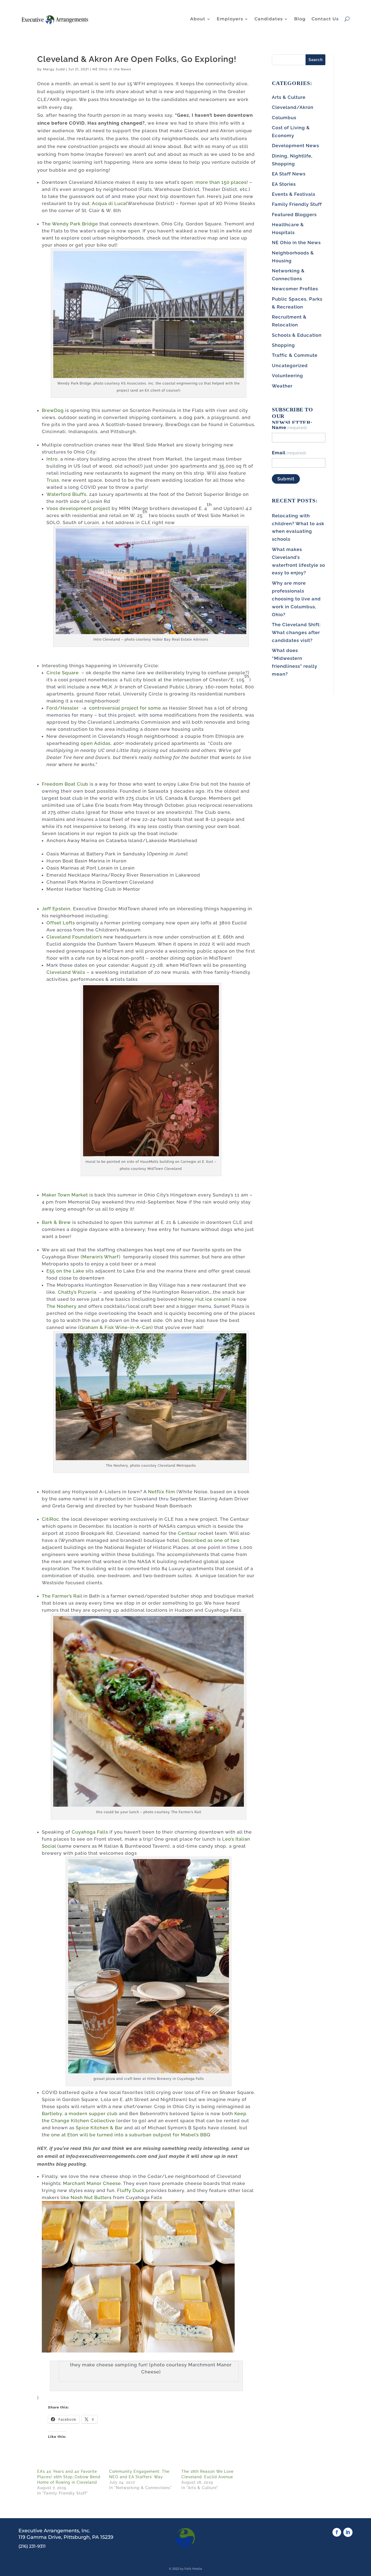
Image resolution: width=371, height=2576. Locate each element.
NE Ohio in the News (112, 69)
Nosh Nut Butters (91, 2197)
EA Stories (284, 184)
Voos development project (78, 508)
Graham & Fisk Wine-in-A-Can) (116, 1327)
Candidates (269, 19)
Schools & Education (297, 335)
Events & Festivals (294, 194)
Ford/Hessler (63, 708)
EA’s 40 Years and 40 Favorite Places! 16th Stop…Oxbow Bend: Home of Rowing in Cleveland (69, 2477)
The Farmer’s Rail (62, 1596)
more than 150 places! (222, 182)
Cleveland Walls (66, 972)
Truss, (53, 480)
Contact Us (325, 19)
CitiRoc (50, 1519)
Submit (286, 479)
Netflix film (162, 1492)
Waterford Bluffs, (67, 494)
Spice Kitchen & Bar (99, 2128)
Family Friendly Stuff (297, 204)
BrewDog (53, 410)
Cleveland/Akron (293, 107)
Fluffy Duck (131, 2190)
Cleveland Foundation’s (74, 937)
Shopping (283, 345)
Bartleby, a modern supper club (80, 2114)
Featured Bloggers (294, 215)
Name (290, 427)
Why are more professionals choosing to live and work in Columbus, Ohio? (296, 599)
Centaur (187, 1533)
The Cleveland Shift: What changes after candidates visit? (296, 632)
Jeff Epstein (56, 909)
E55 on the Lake (65, 1271)
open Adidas (96, 743)
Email (289, 453)
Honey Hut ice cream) (204, 1299)
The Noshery (62, 1306)
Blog (300, 19)
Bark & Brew (56, 1222)
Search (316, 60)
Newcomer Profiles (295, 289)
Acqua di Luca (109, 203)
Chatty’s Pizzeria (78, 1292)
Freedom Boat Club (65, 784)
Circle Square (63, 673)
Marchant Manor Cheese (92, 2183)
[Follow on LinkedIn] (348, 2532)
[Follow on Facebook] (337, 2532)
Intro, (53, 459)
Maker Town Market (65, 1195)
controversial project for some (125, 708)
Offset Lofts (61, 923)
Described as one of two (211, 1540)
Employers (230, 19)
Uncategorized (290, 366)
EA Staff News (289, 174)
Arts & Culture (289, 97)
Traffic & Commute (295, 355)
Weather (282, 386)
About (198, 19)
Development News (295, 146)
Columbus (284, 118)
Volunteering (287, 376)
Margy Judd (54, 69)
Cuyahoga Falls (90, 1832)
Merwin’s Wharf (101, 1257)
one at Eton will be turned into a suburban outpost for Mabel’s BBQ (131, 2135)
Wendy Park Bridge (75, 224)
